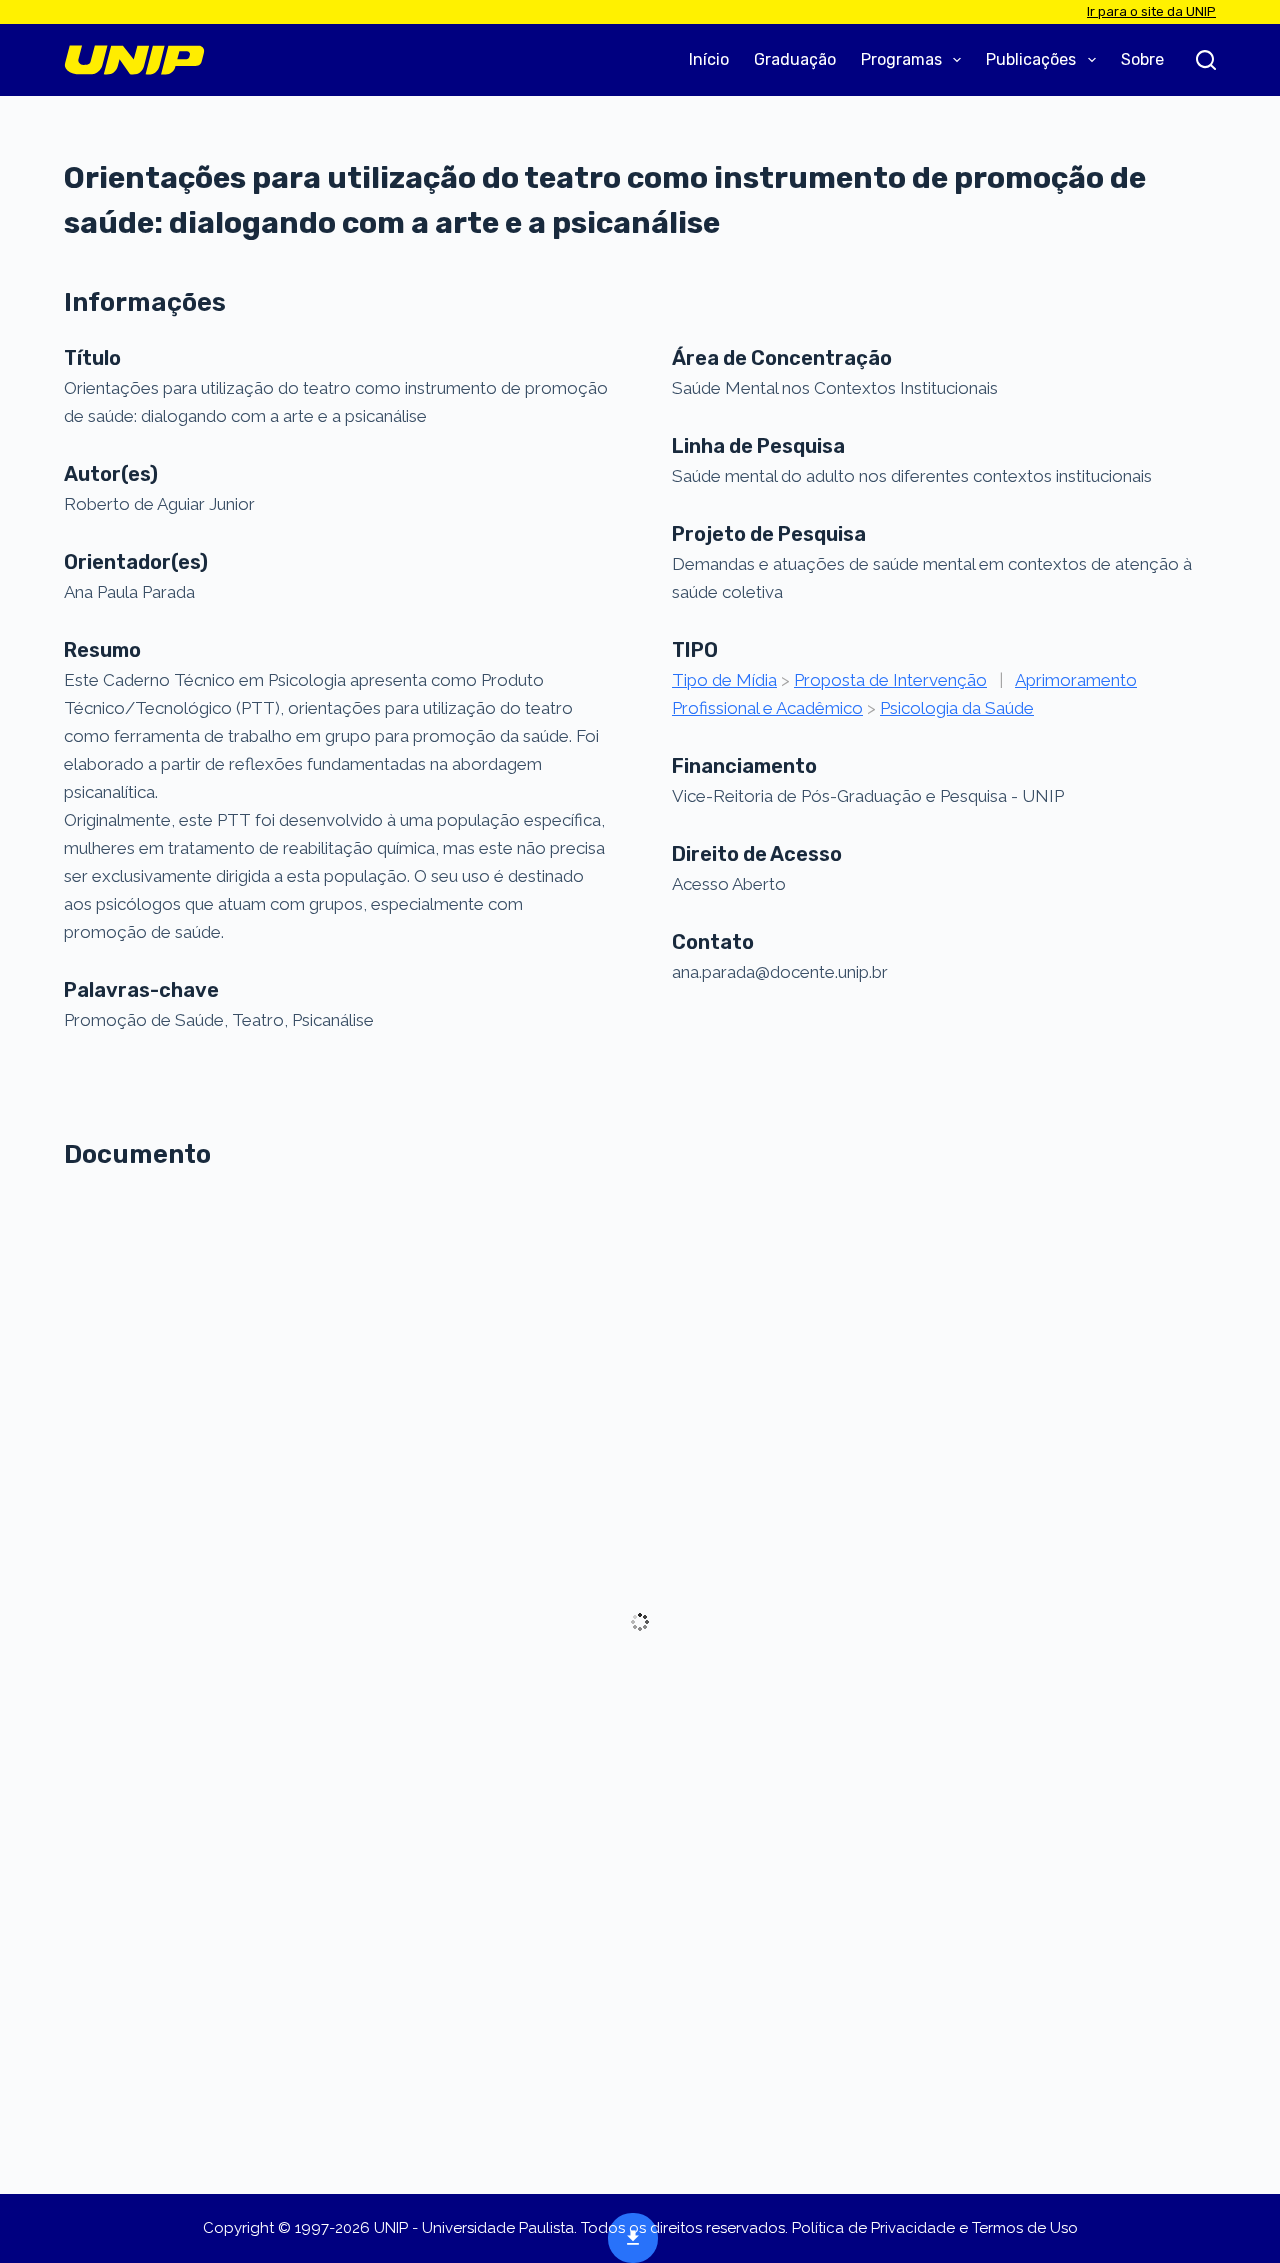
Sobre (1142, 59)
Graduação (795, 59)
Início (709, 59)
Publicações (1031, 59)
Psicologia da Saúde (957, 708)
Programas (901, 59)
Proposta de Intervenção (890, 680)
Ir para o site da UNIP (1151, 11)
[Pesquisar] (1206, 60)
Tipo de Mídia (724, 680)
